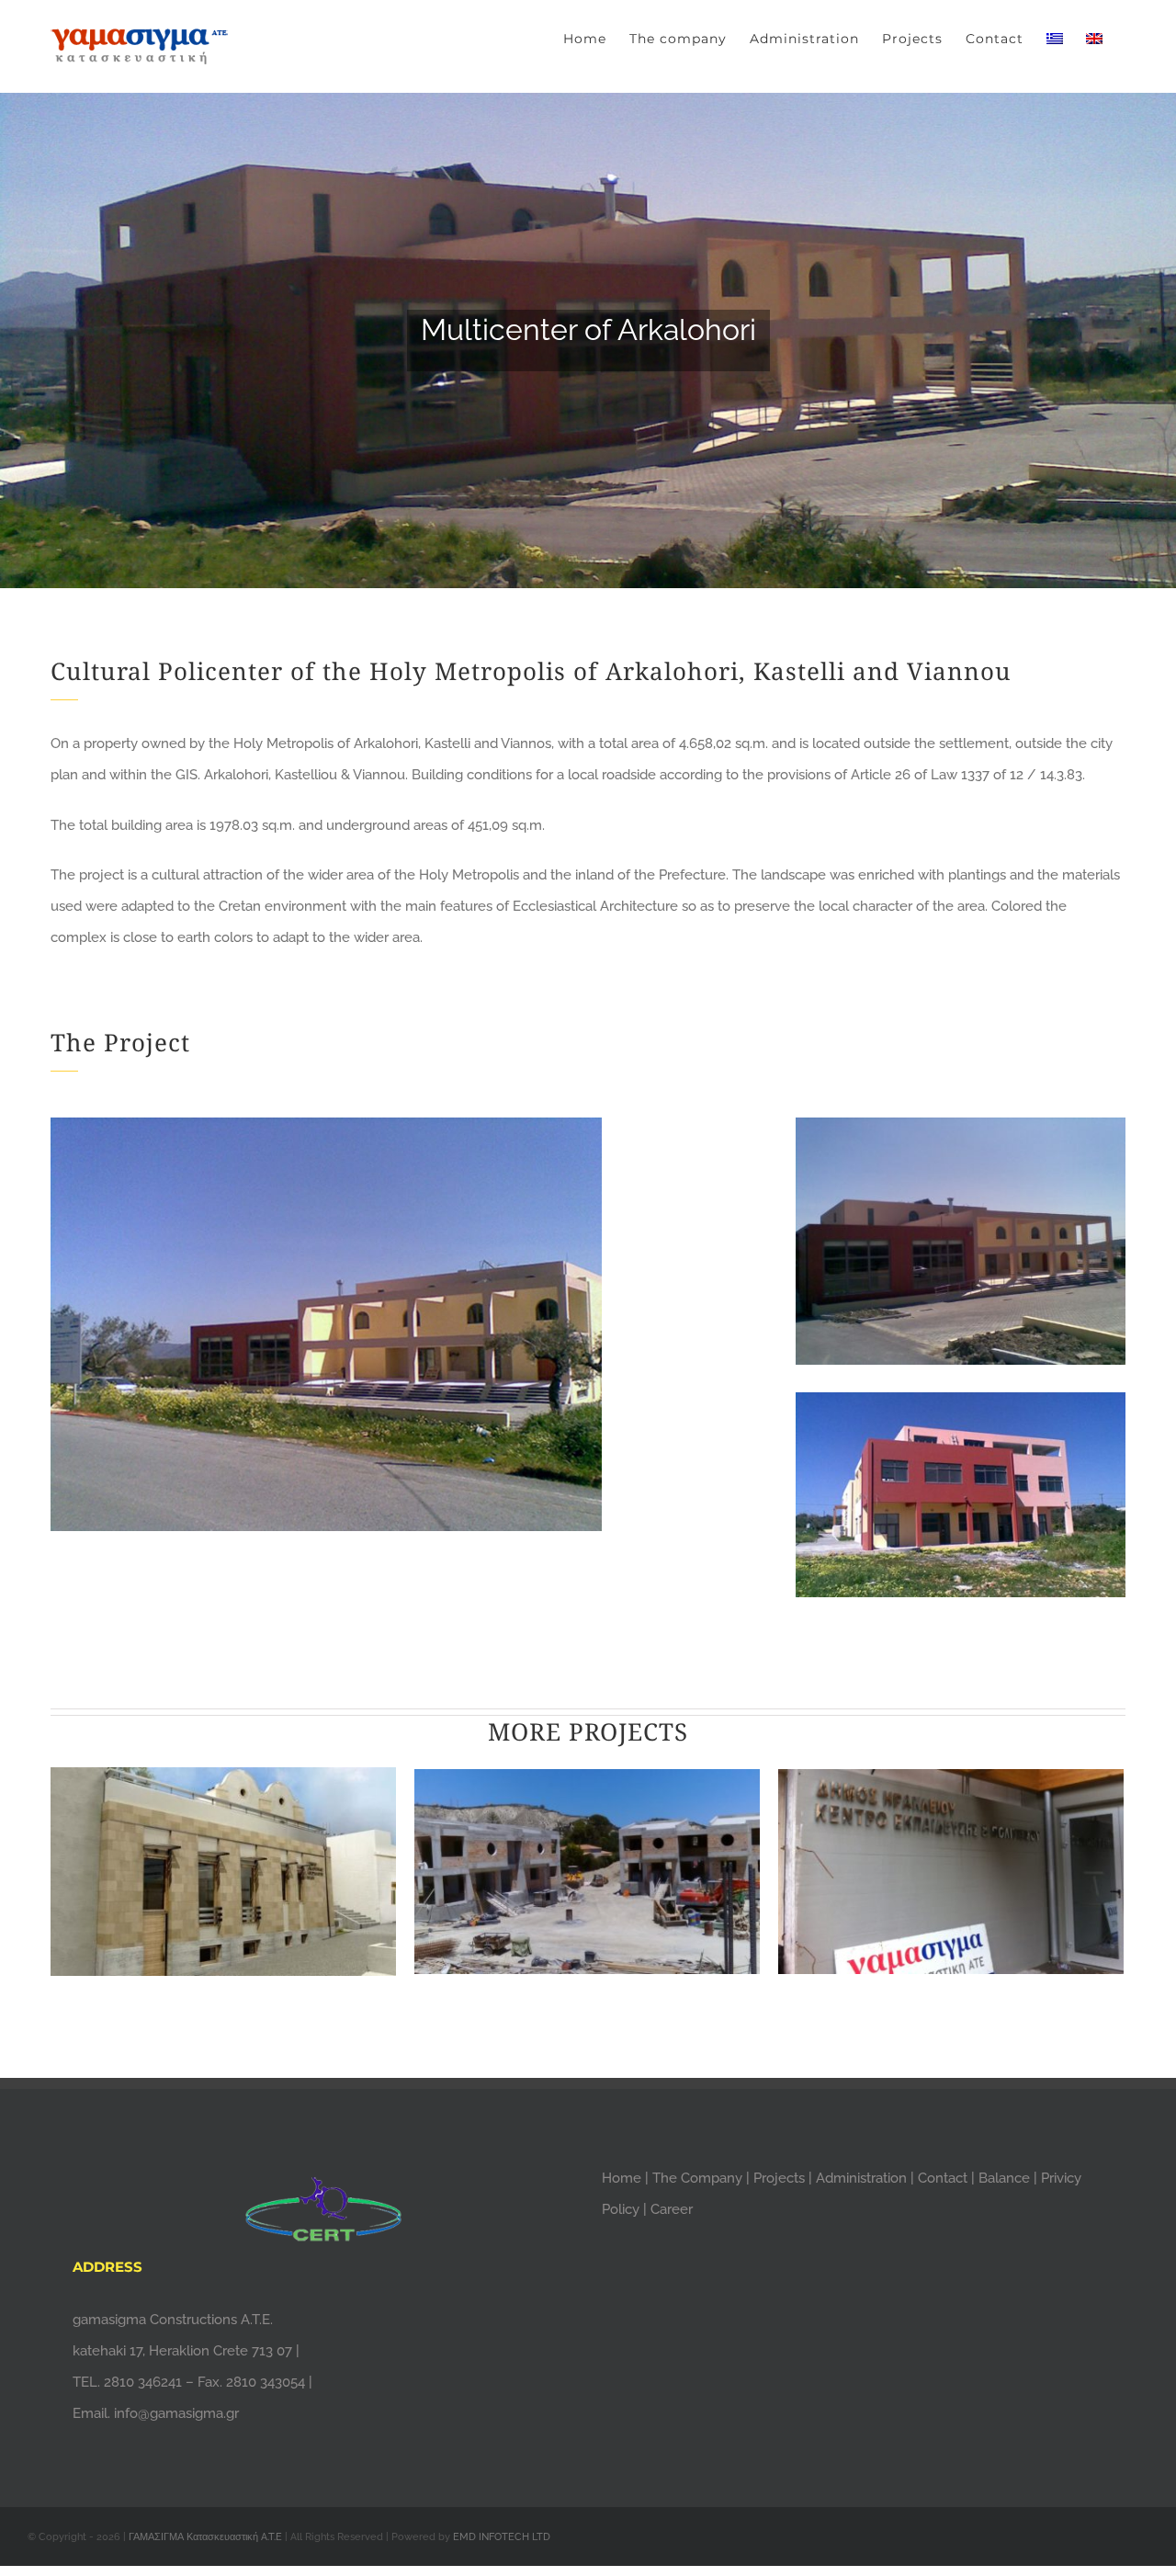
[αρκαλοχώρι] (588, 294)
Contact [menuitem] (944, 2178)
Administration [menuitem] (863, 2178)
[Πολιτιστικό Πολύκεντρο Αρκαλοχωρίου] (326, 1133)
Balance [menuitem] (1004, 2178)
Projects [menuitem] (781, 2178)
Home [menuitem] (623, 2178)
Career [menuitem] (672, 2209)
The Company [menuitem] (699, 2178)
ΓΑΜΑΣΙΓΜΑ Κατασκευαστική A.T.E (207, 2537)
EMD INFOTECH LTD (502, 2537)
